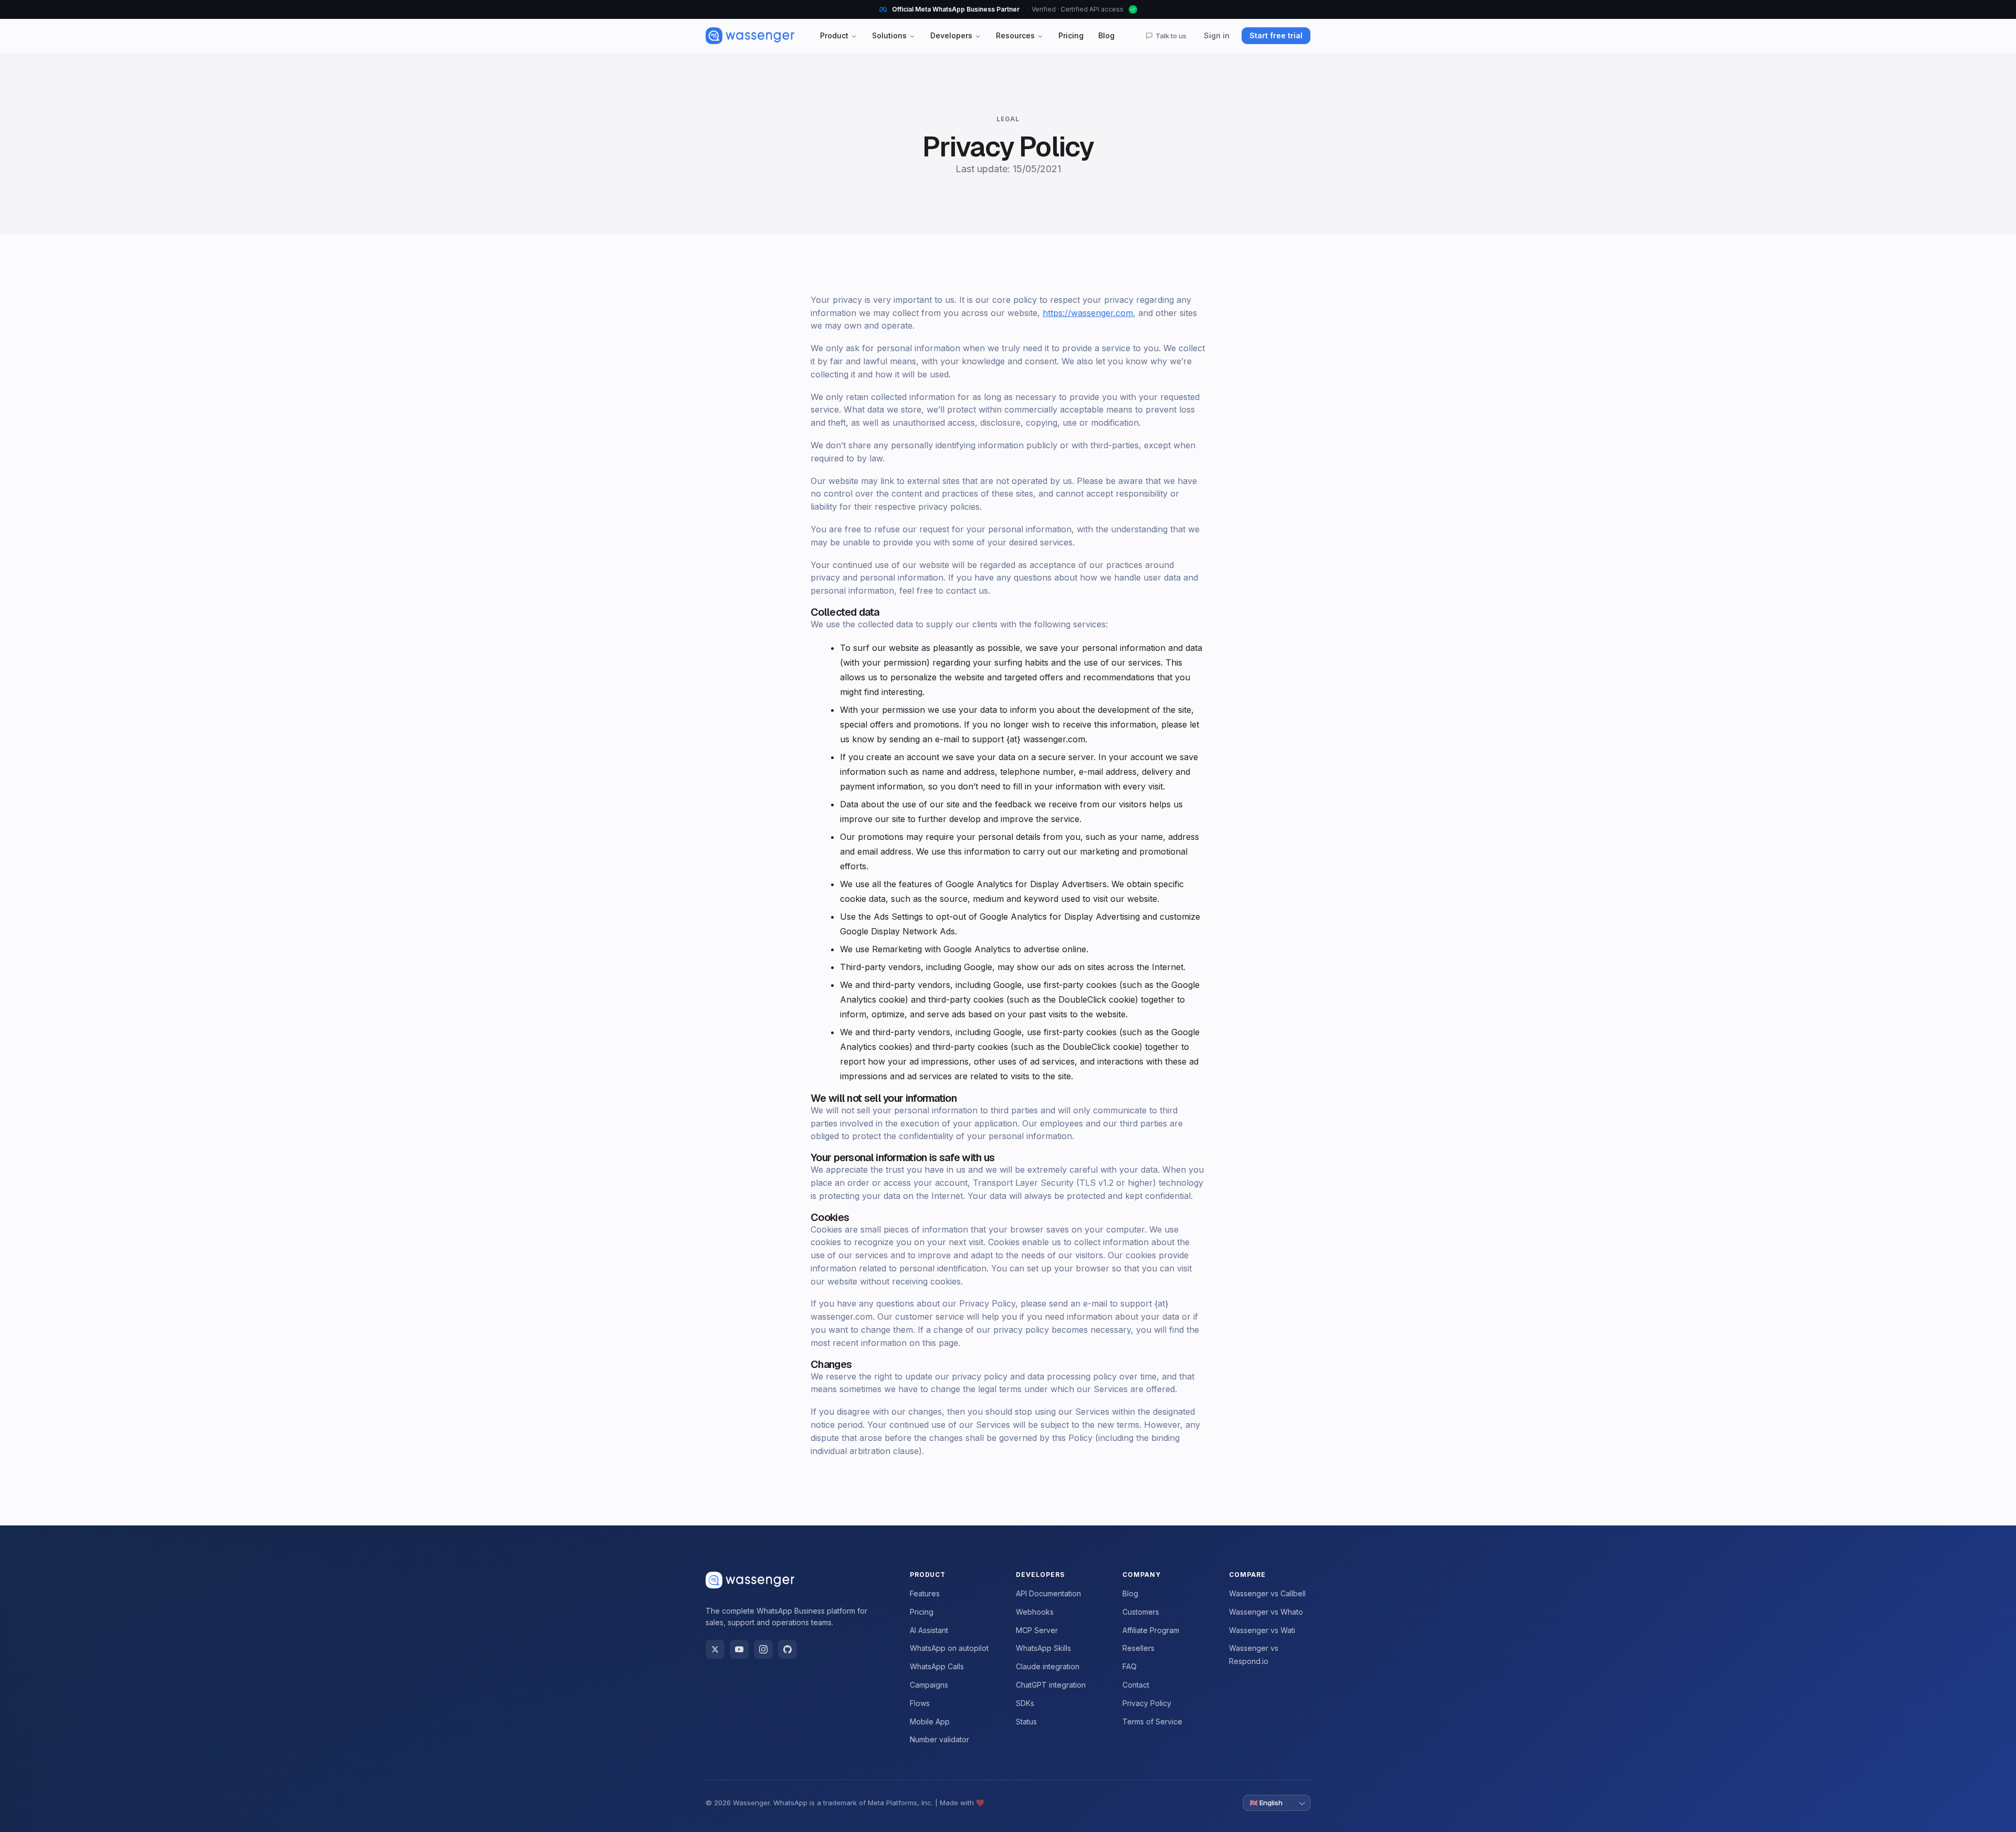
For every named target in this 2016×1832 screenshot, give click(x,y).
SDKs (1025, 1703)
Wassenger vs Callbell (1267, 1593)
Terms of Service (1152, 1722)
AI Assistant (929, 1630)
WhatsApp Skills (1043, 1648)
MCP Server (1037, 1630)
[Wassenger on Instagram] (763, 1649)
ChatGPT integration (1051, 1685)
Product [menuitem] (834, 35)
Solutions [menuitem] (889, 35)
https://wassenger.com (1088, 313)
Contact (1136, 1685)
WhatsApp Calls (937, 1666)
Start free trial (1276, 35)
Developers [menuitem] (951, 35)
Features (925, 1593)
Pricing (922, 1612)
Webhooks (1035, 1612)
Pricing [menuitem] (1071, 35)
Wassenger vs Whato (1266, 1612)
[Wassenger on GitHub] (787, 1649)
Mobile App (930, 1722)
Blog (1130, 1593)
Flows (920, 1703)
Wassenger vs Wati (1262, 1630)
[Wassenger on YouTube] (739, 1649)
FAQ (1130, 1666)
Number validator (939, 1739)
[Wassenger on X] (715, 1649)
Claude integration (1048, 1666)
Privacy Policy (1147, 1703)
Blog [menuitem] (1106, 35)
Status (1026, 1722)
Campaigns (929, 1685)
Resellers (1138, 1648)
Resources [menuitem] (1015, 35)
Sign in (1217, 35)
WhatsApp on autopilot (949, 1648)
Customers (1141, 1612)
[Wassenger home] (750, 36)
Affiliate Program (1151, 1630)
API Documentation (1048, 1593)
